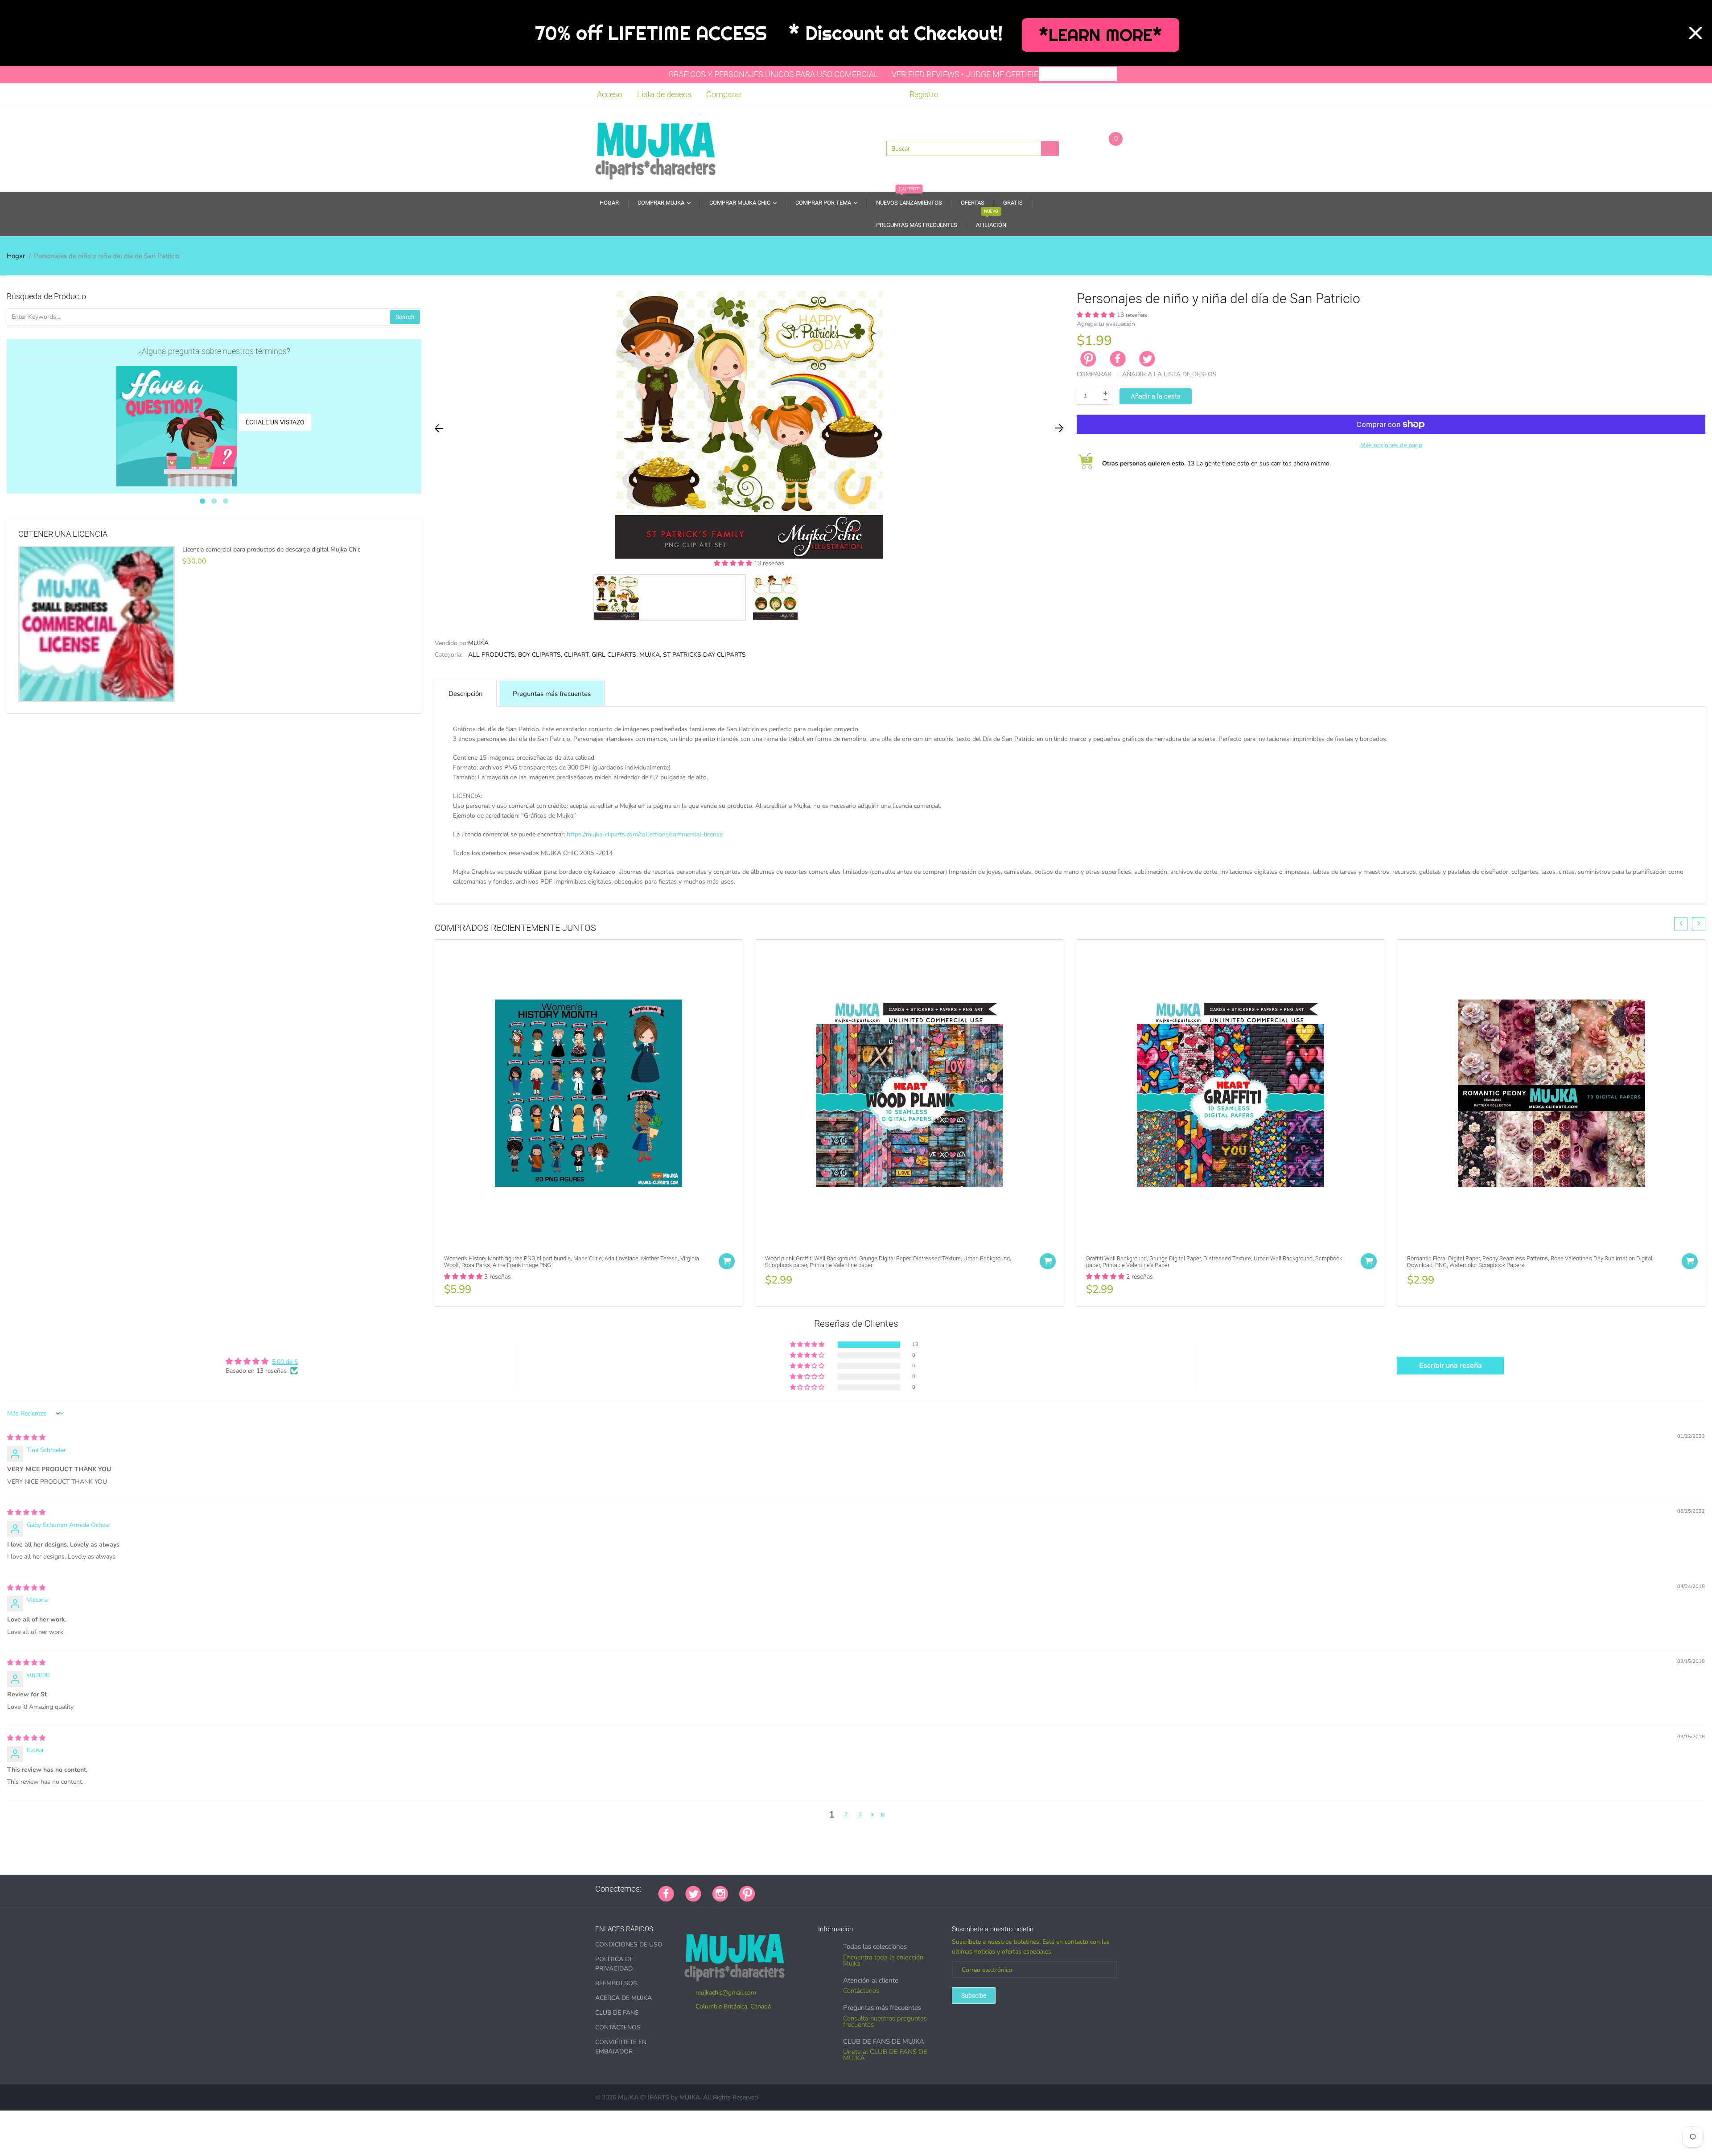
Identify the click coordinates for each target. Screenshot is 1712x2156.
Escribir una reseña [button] (1451, 1366)
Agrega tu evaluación (1106, 324)
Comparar (724, 94)
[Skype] (867, 1889)
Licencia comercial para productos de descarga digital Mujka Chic (271, 550)
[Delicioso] (856, 1889)
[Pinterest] (747, 1893)
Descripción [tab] (466, 694)
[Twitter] (1147, 359)
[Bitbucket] (811, 1889)
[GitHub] (778, 1889)
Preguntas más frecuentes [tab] (552, 694)
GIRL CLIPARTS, (615, 655)
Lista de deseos (664, 94)
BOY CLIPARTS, (540, 655)
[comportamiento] (889, 1889)
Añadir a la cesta (1156, 396)
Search (405, 317)
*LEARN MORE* (1101, 35)
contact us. (763, 891)
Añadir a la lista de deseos (1169, 374)
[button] (734, 563)
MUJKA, (650, 655)
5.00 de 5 (285, 1362)
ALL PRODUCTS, (492, 655)
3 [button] (860, 1814)
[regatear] (833, 1889)
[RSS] (789, 1889)
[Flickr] (800, 1889)
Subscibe (974, 1996)
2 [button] (846, 1814)
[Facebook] (1118, 359)
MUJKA (478, 643)
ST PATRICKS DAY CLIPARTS (704, 655)
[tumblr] (822, 1889)
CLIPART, (577, 655)
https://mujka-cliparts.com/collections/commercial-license (645, 834)
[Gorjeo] (693, 1893)
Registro (924, 94)
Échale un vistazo (275, 422)
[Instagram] (720, 1893)
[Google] (766, 1889)
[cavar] (878, 1889)
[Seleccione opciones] (727, 1261)
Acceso (610, 94)
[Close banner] (1696, 33)
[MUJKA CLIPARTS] (655, 148)
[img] (26, 1438)
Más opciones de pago (1391, 445)
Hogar (16, 256)
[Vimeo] (844, 1889)
